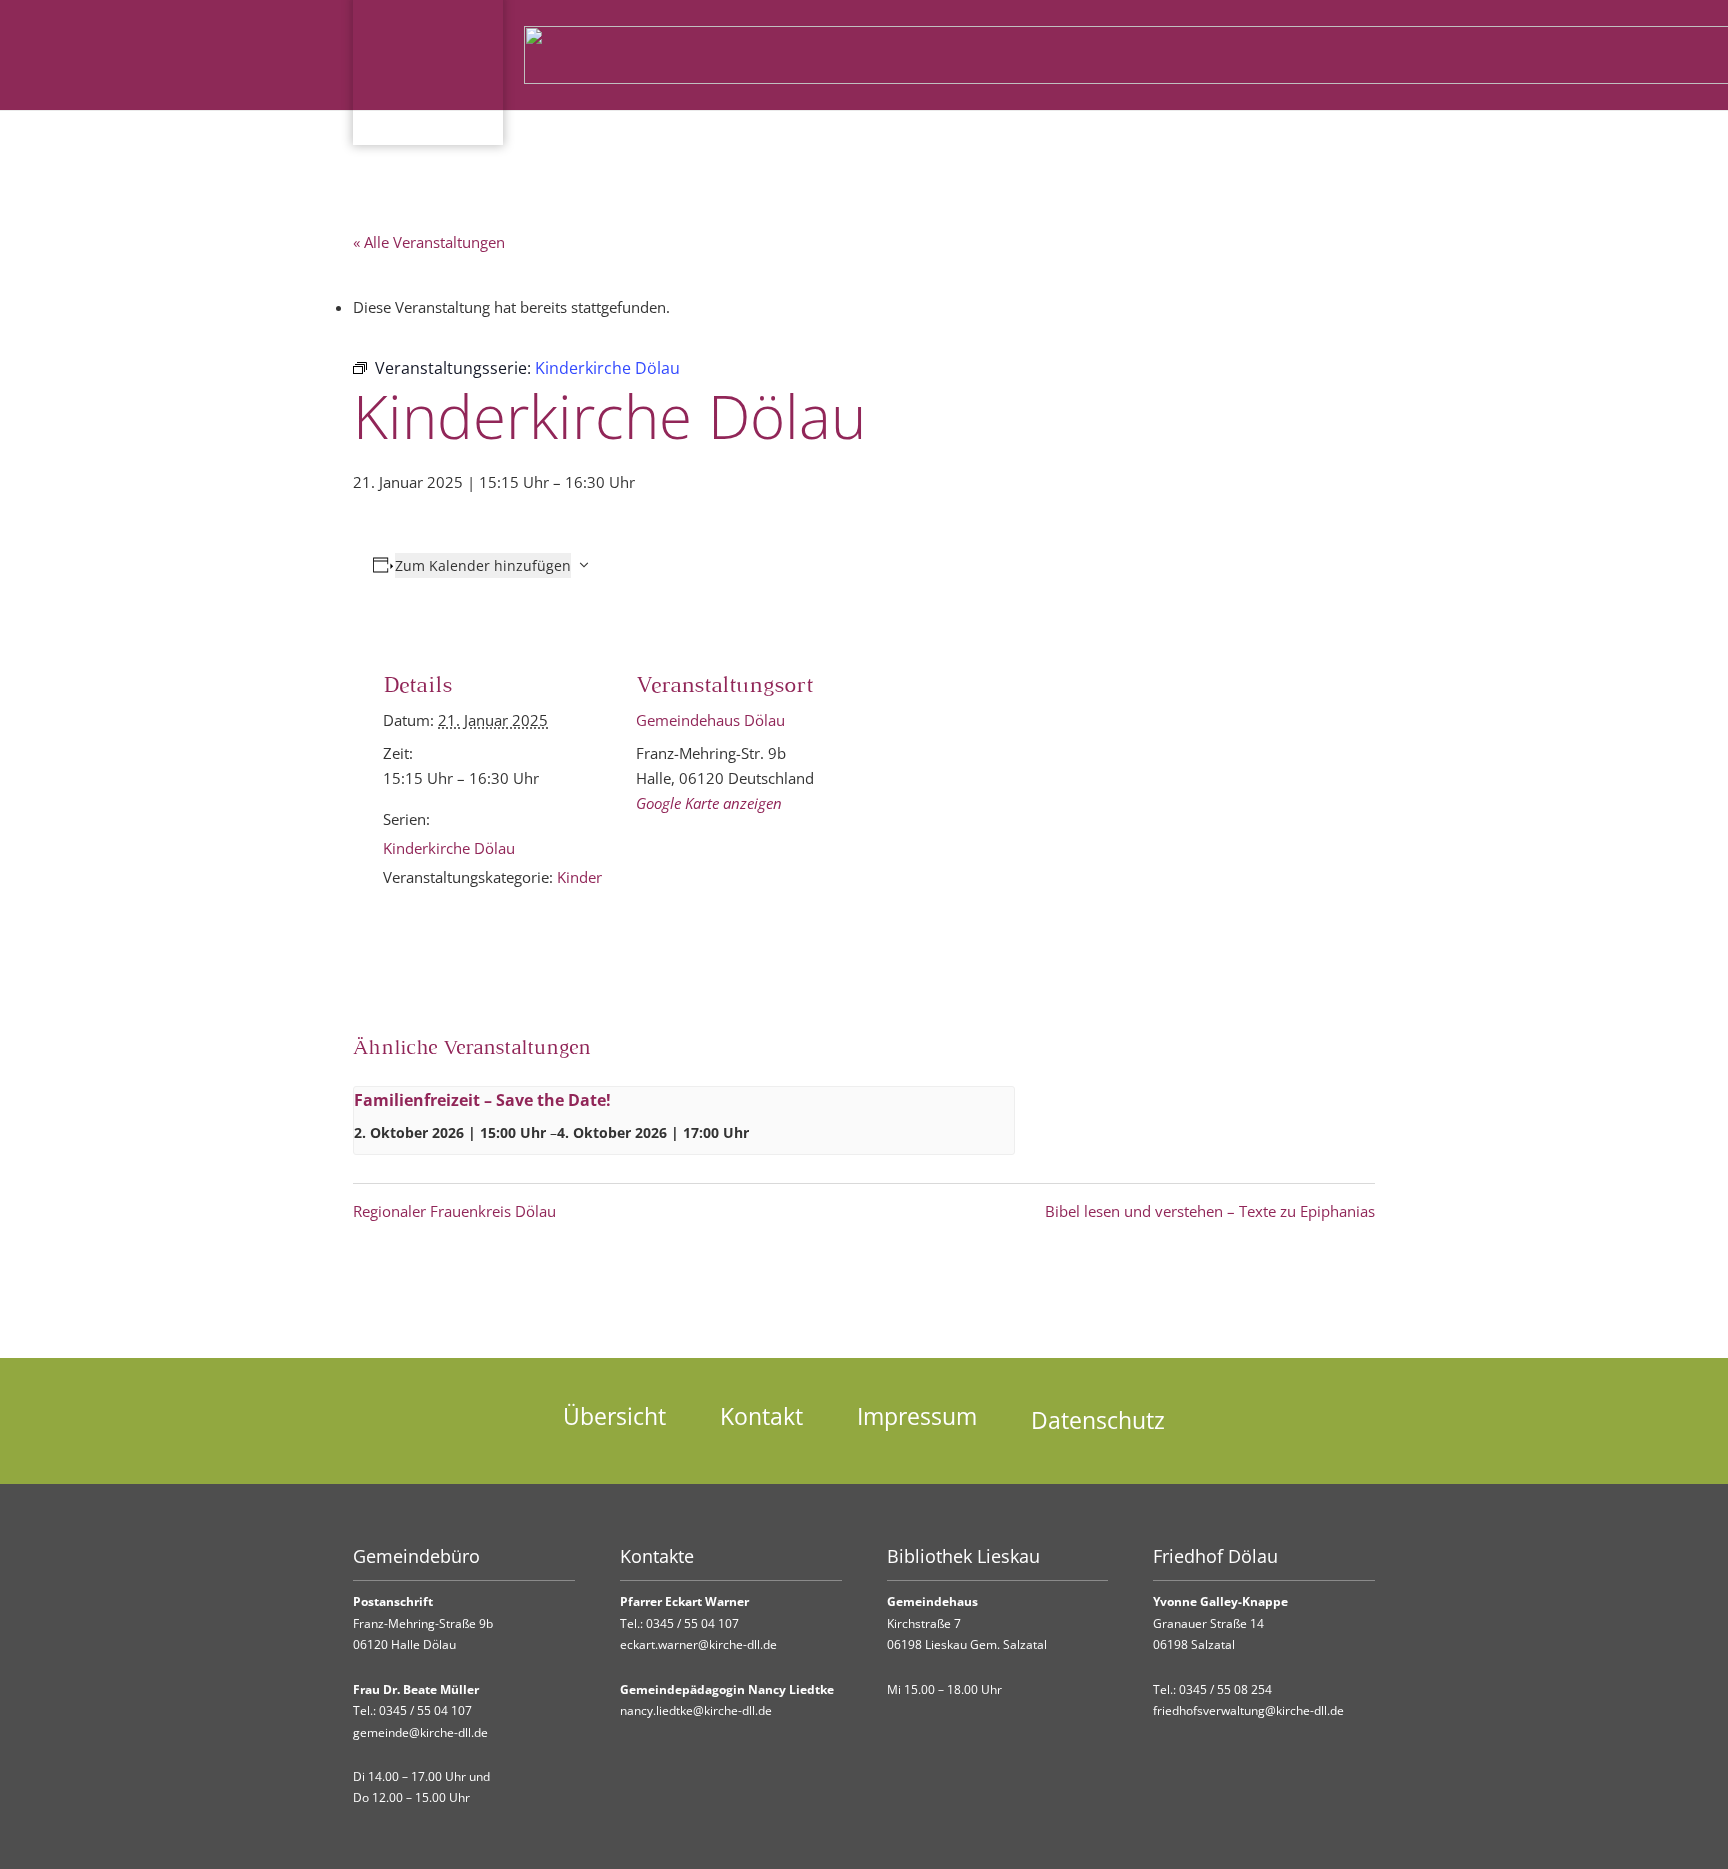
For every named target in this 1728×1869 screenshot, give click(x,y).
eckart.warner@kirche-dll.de (698, 1644)
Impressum (917, 1416)
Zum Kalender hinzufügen (483, 565)
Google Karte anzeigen (709, 803)
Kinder (579, 877)
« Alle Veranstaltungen (429, 242)
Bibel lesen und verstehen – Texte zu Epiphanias (1210, 1211)
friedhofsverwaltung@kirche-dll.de (1248, 1710)
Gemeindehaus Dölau (710, 720)
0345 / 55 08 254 (1225, 1689)
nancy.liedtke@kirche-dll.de (696, 1710)
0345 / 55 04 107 (425, 1710)
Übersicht (614, 1416)
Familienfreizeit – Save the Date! (482, 1100)
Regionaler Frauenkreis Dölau (454, 1211)
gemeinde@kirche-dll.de (420, 1732)
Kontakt (761, 1416)
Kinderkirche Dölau (449, 848)
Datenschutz (1098, 1420)
